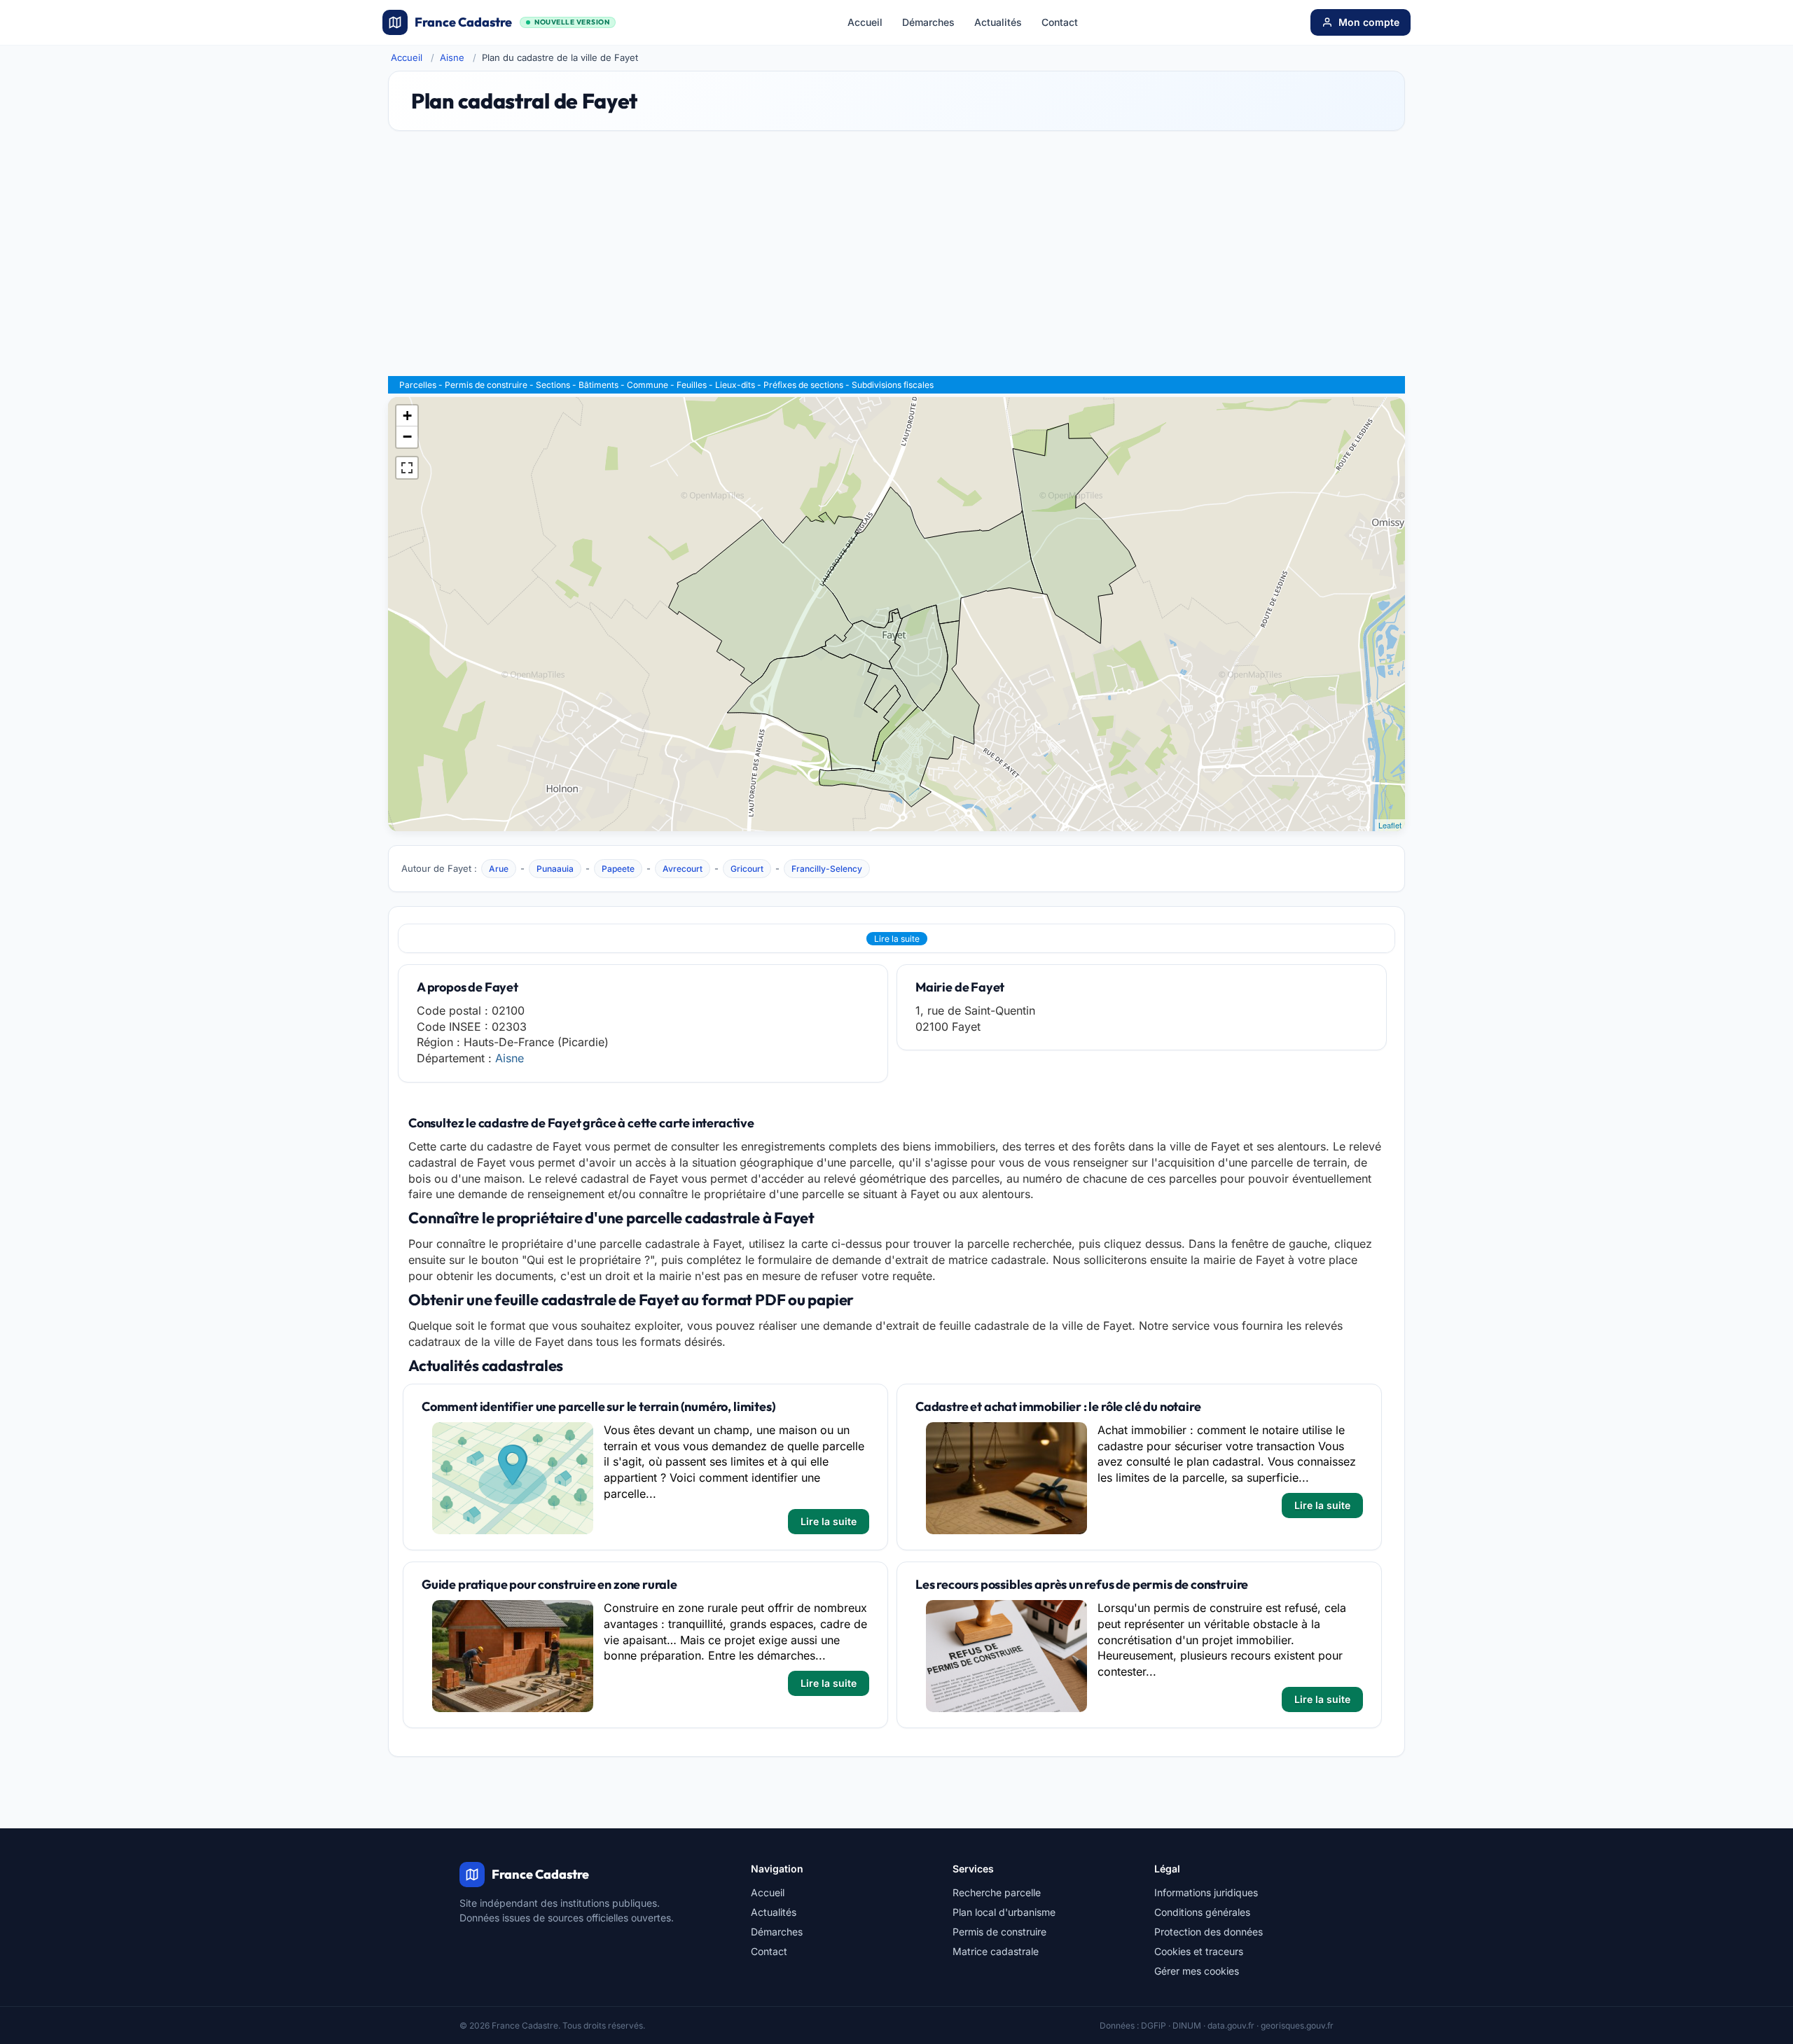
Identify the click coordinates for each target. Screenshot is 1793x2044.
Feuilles (692, 385)
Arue (499, 869)
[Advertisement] (896, 260)
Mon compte (1369, 22)
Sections (553, 385)
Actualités (998, 22)
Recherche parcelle (997, 1892)
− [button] (407, 437)
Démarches (928, 22)
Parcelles (418, 385)
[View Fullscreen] (407, 468)
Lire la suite (897, 939)
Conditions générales (1202, 1912)
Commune (648, 385)
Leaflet (1390, 825)
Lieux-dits (735, 385)
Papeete (618, 869)
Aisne (452, 57)
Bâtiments (598, 385)
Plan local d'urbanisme (1004, 1912)
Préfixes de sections (803, 385)
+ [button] (407, 416)
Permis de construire (486, 385)
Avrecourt (683, 869)
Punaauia (555, 869)
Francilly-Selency (827, 869)
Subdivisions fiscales (893, 385)
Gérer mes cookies (1197, 1971)
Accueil (865, 22)
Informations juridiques (1206, 1892)
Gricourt (747, 869)
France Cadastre (512, 22)
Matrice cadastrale (996, 1951)
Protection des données (1209, 1932)
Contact (1060, 22)
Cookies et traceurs (1199, 1951)
